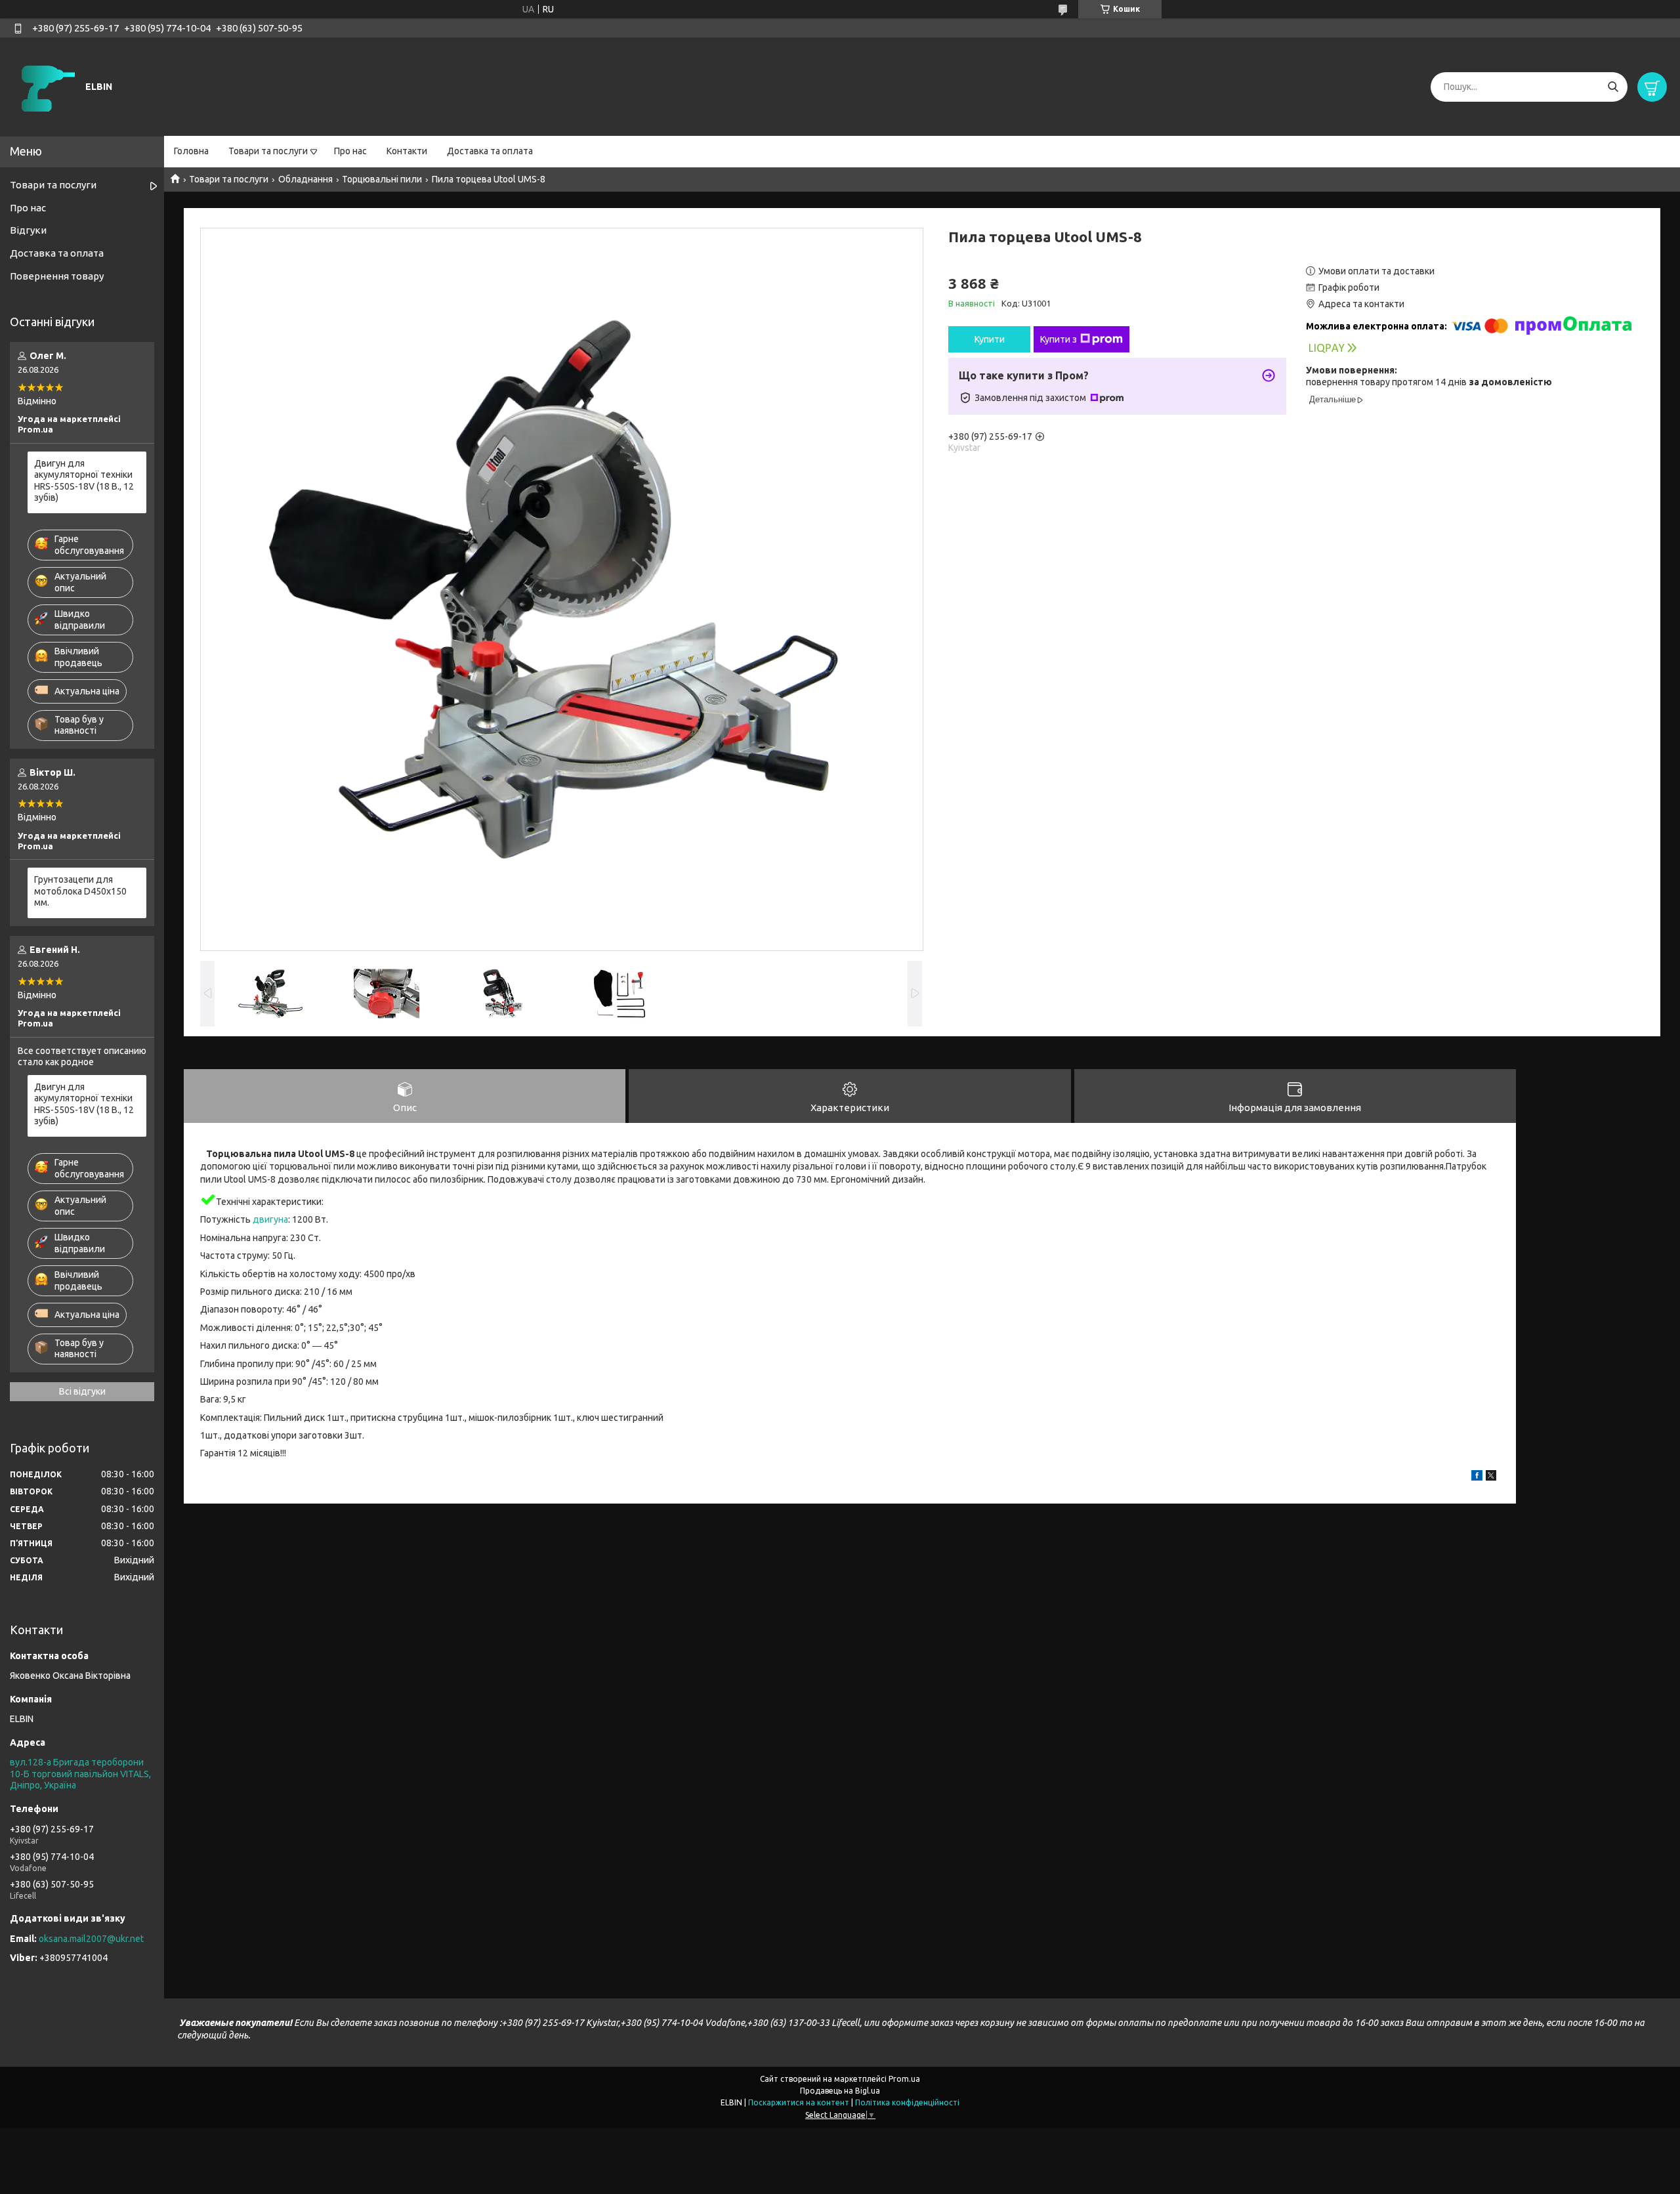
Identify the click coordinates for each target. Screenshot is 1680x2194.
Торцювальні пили (382, 179)
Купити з (1059, 339)
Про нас (350, 151)
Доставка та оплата (490, 151)
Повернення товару (57, 276)
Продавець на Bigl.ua (840, 2091)
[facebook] (1477, 1477)
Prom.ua (904, 2079)
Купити (990, 339)
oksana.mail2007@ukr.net (91, 1939)
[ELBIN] (46, 86)
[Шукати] (1613, 87)
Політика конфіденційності (907, 2102)
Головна (191, 151)
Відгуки (28, 230)
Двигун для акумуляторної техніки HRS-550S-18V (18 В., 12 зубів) (84, 481)
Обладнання (305, 179)
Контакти (407, 151)
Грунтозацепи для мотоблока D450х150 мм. (80, 891)
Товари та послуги (268, 151)
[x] (1491, 1477)
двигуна (270, 1219)
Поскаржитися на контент (799, 2102)
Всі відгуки (82, 1391)
